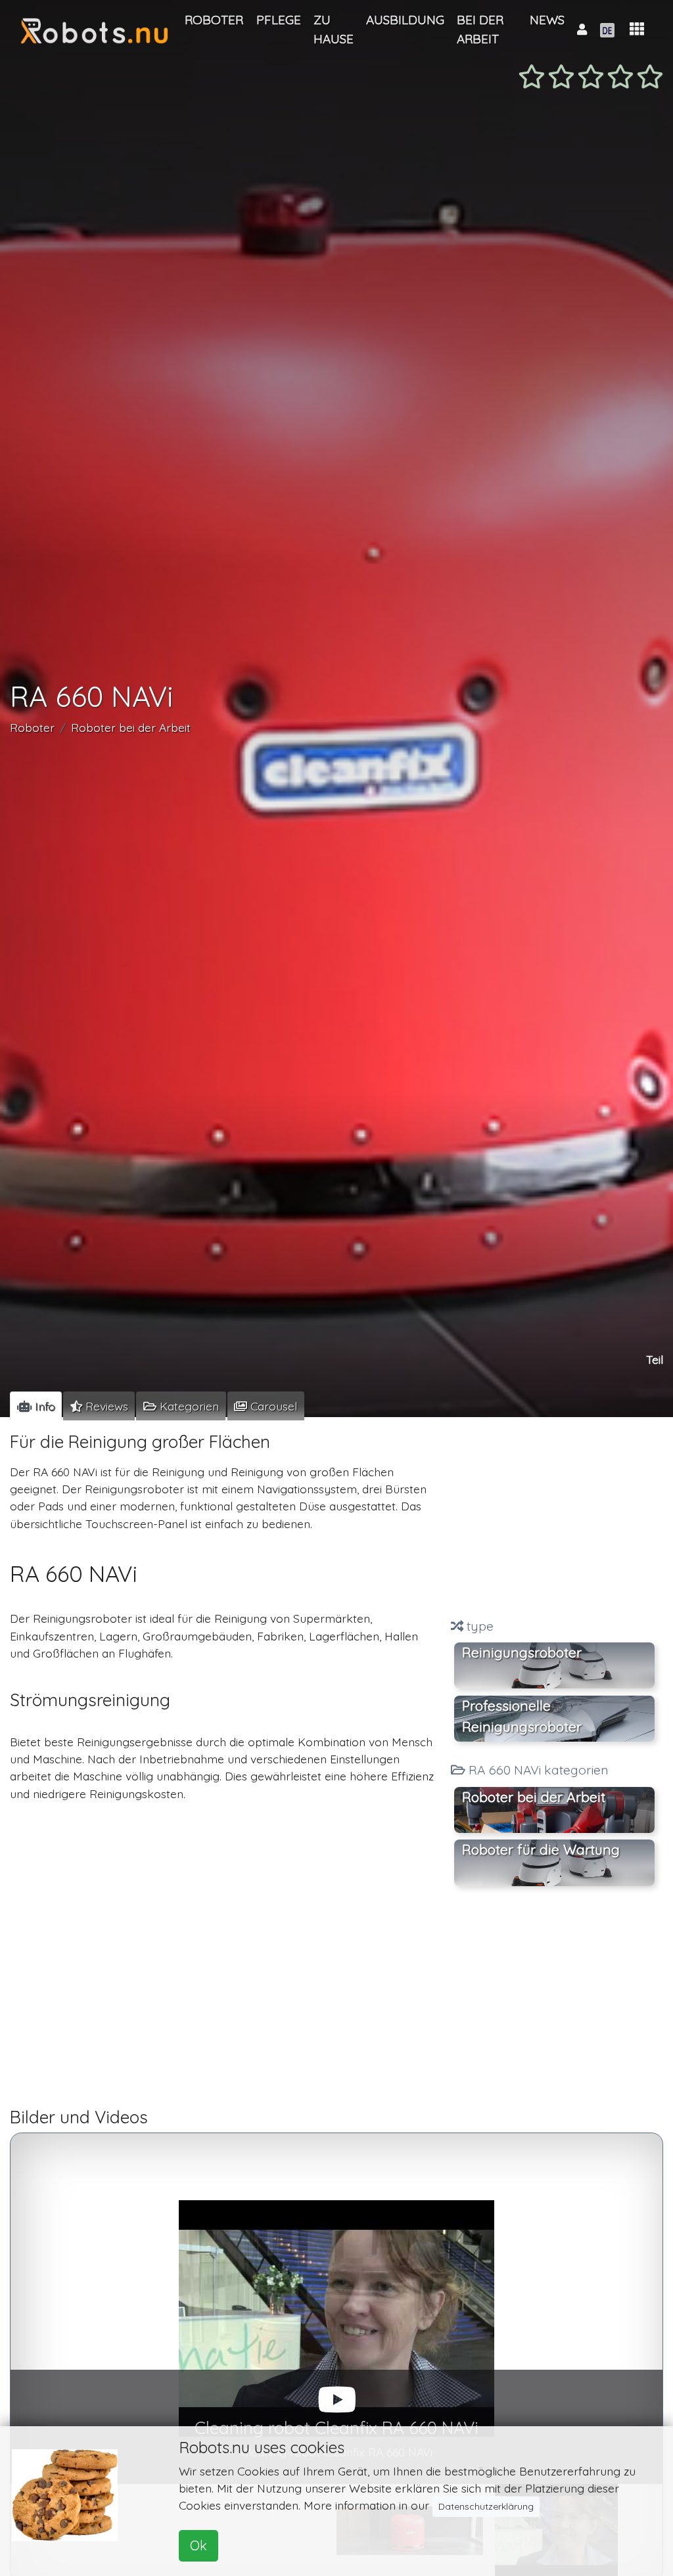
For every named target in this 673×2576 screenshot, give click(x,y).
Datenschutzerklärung (486, 2506)
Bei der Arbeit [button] (480, 29)
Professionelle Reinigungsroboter (522, 1716)
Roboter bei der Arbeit (131, 727)
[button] (637, 29)
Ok (198, 2545)
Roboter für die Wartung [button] (541, 1849)
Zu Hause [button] (334, 29)
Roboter (32, 727)
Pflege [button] (279, 20)
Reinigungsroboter (522, 1652)
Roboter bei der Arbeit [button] (534, 1797)
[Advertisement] (554, 1519)
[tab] (36, 1406)
